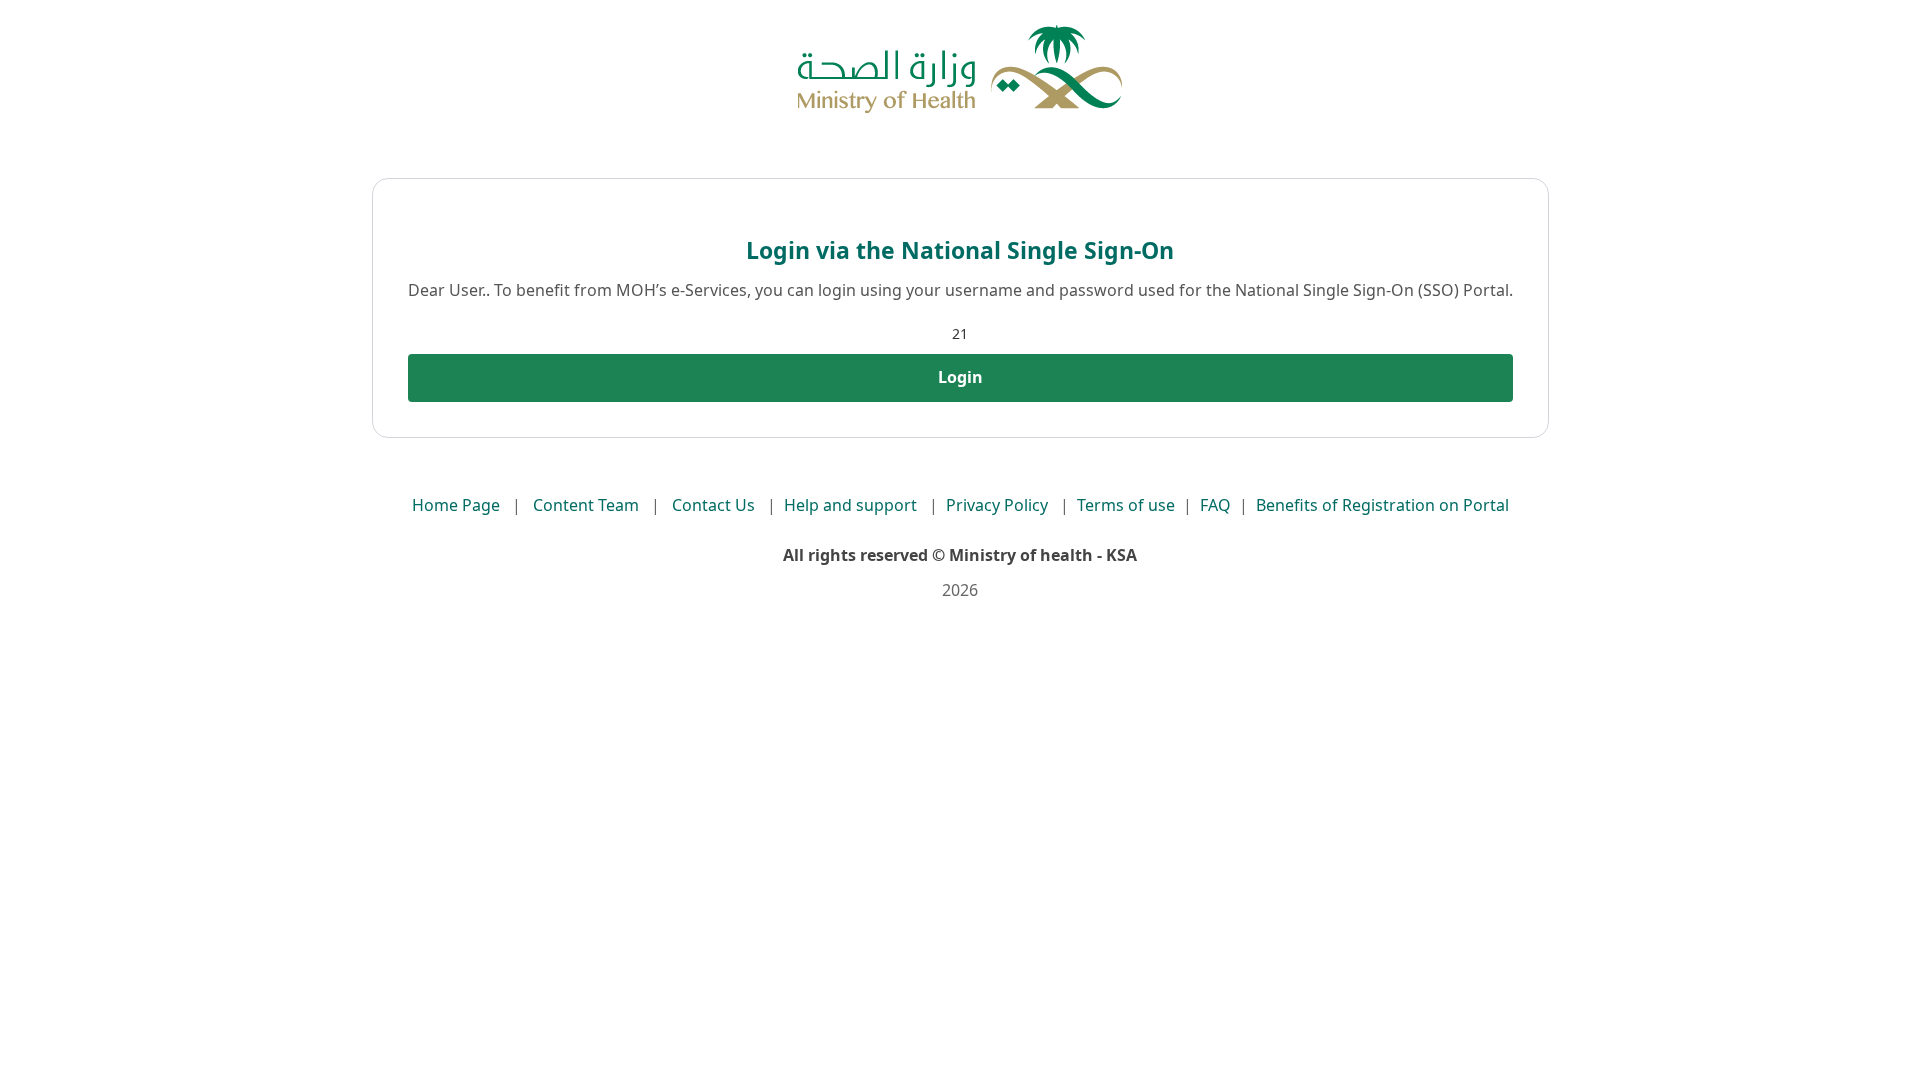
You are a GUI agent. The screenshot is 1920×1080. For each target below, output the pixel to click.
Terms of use (1126, 505)
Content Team (586, 505)
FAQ (1215, 505)
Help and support (850, 505)
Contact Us (713, 505)
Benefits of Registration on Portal (1382, 505)
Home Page (456, 505)
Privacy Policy (997, 505)
